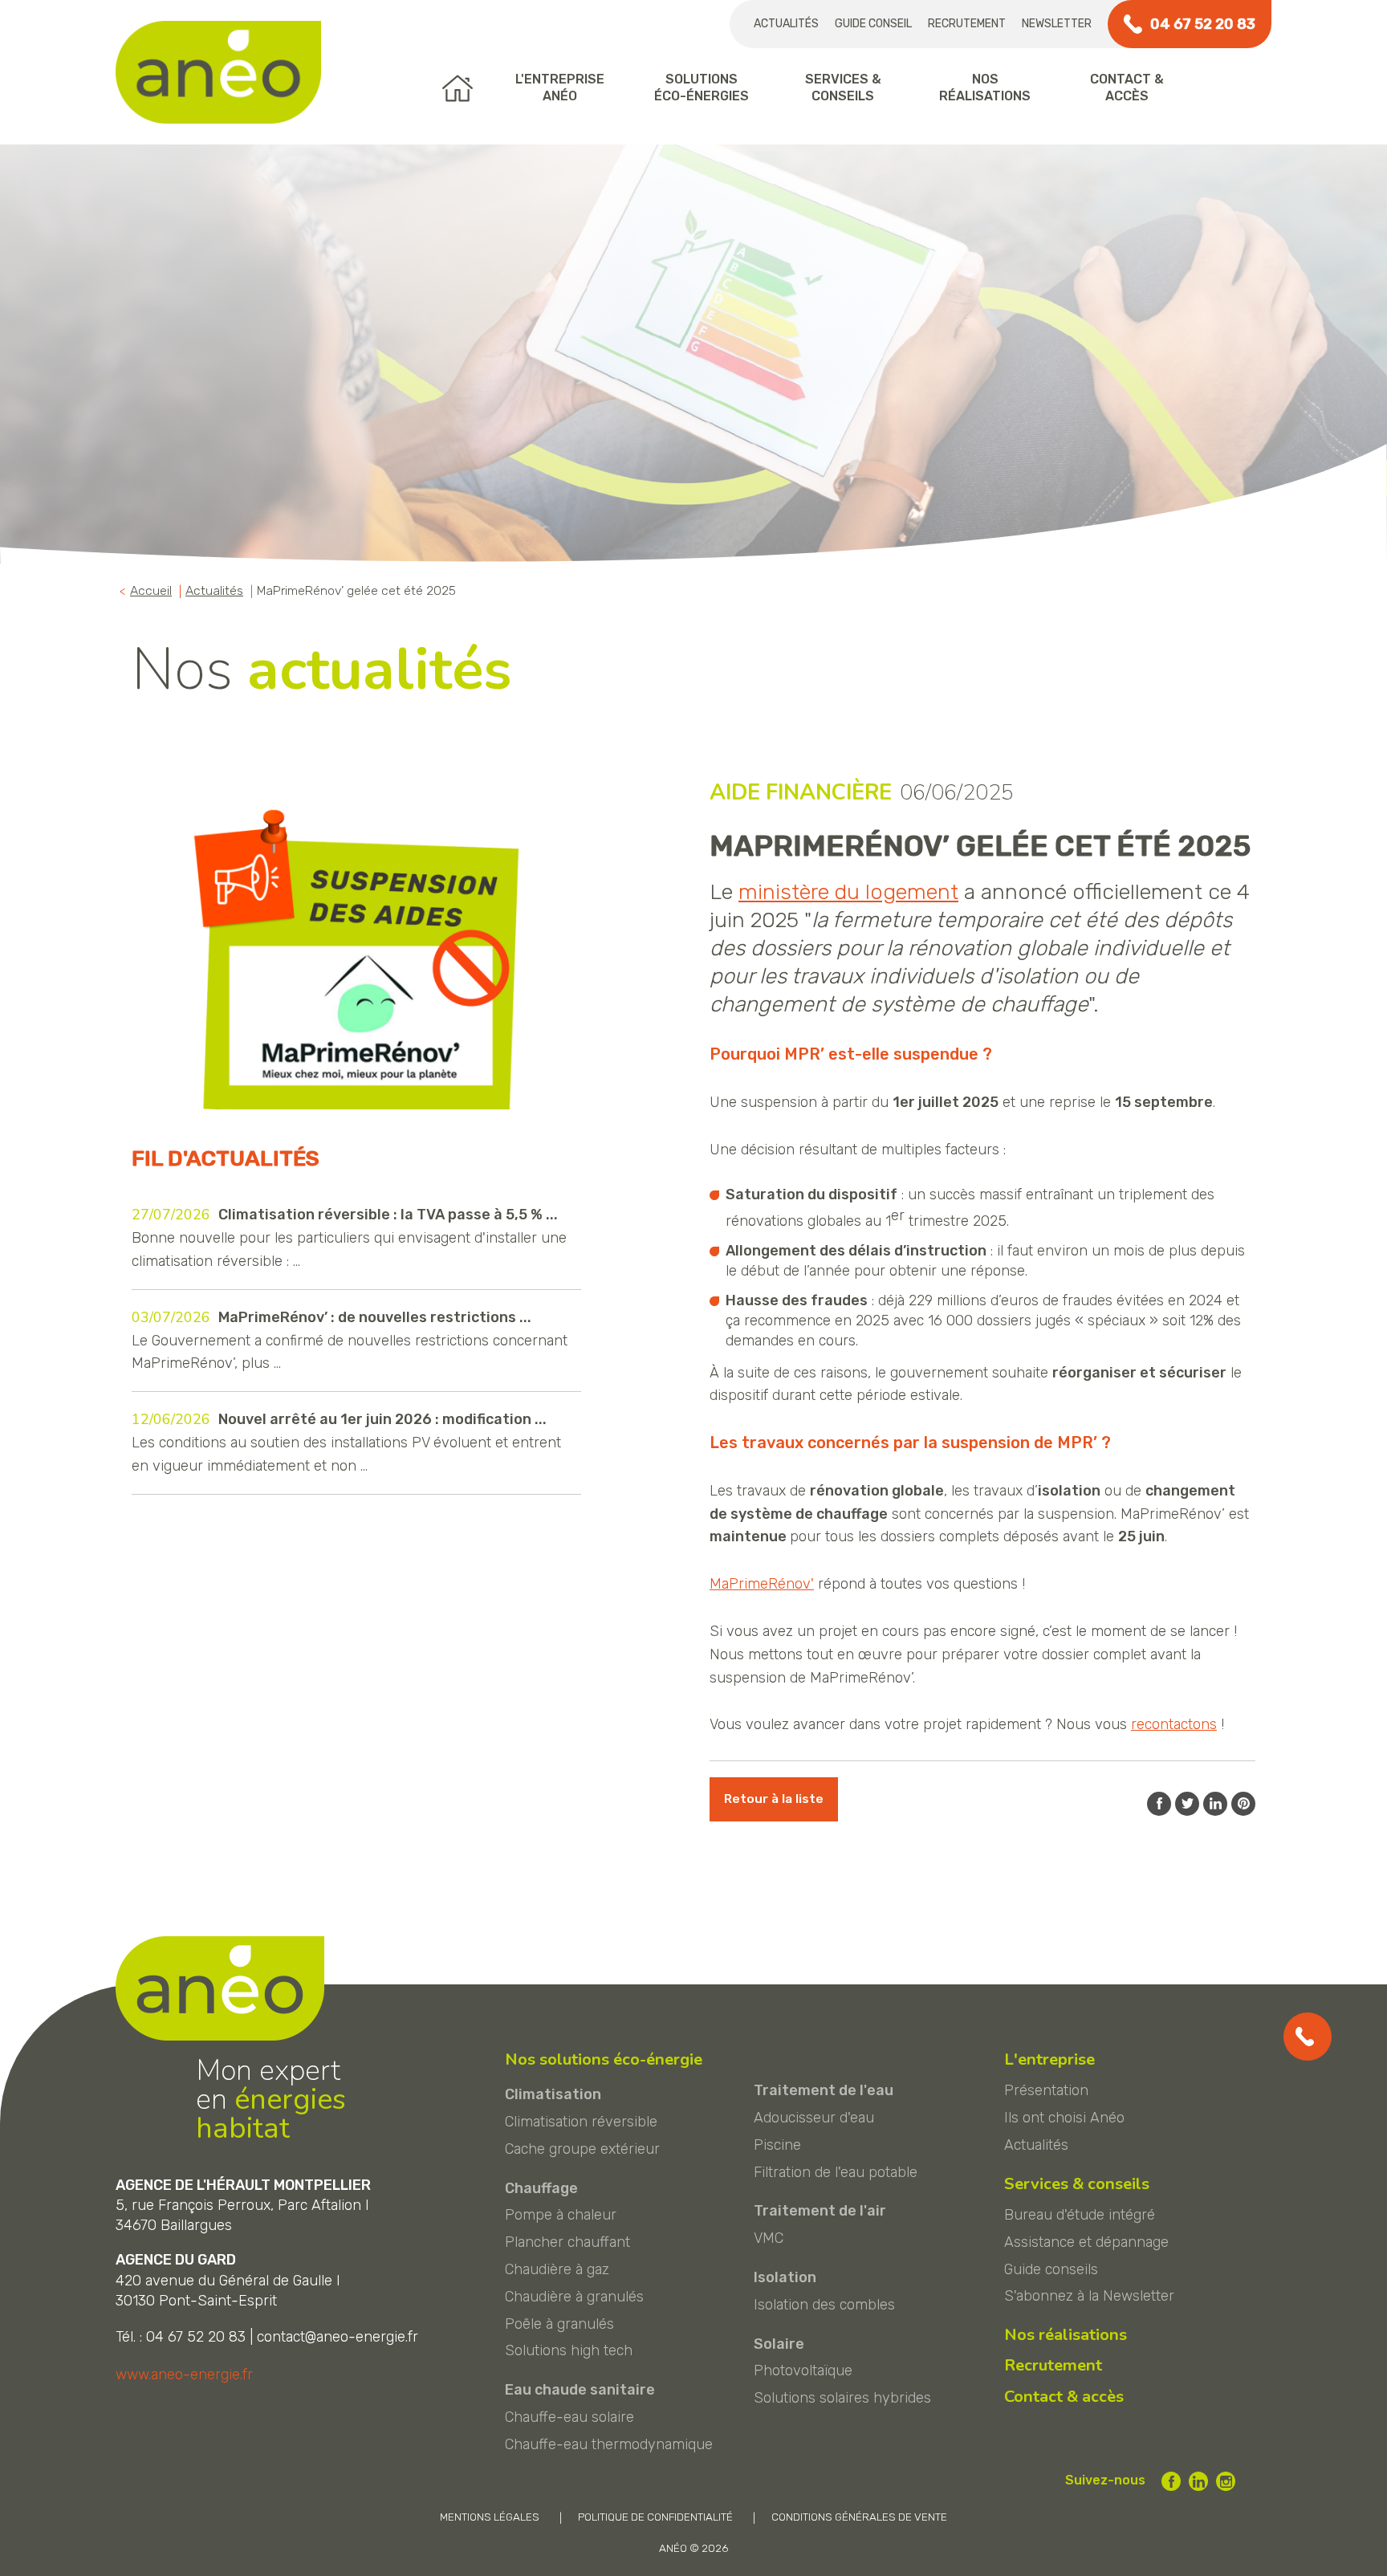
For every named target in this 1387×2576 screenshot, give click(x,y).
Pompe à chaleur (561, 2215)
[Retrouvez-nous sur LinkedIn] (1198, 2481)
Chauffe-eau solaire (569, 2417)
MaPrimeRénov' (762, 1584)
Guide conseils (1051, 2269)
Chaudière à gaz (557, 2269)
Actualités (786, 24)
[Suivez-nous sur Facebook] (1171, 2481)
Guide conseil (873, 24)
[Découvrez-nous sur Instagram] (1226, 2481)
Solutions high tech (569, 2350)
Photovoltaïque (803, 2370)
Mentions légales (490, 2517)
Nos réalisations (1066, 2335)
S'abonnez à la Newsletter (1089, 2296)
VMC (769, 2238)
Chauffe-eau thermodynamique (609, 2444)
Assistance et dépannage (1086, 2242)
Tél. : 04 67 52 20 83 (181, 2337)
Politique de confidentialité (655, 2517)
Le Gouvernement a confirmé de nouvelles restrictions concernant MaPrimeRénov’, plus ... (350, 1340)
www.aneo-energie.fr (184, 2375)
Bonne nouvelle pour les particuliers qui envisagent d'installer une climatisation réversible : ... (349, 1237)
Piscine (777, 2145)
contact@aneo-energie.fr (338, 2337)
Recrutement (967, 24)
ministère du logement (848, 892)
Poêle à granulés (559, 2324)
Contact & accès (1064, 2397)
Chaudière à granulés (574, 2297)
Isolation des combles (824, 2305)
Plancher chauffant (567, 2242)
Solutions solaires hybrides (842, 2398)
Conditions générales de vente (859, 2517)
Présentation (1046, 2090)
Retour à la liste (774, 1799)
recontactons (1174, 1724)
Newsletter (1057, 24)
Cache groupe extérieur (582, 2149)
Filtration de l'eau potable (836, 2172)
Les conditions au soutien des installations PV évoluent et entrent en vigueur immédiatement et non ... (346, 1442)
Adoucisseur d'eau (814, 2118)
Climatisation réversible (581, 2122)
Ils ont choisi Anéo (1064, 2118)
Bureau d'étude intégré (1080, 2215)
